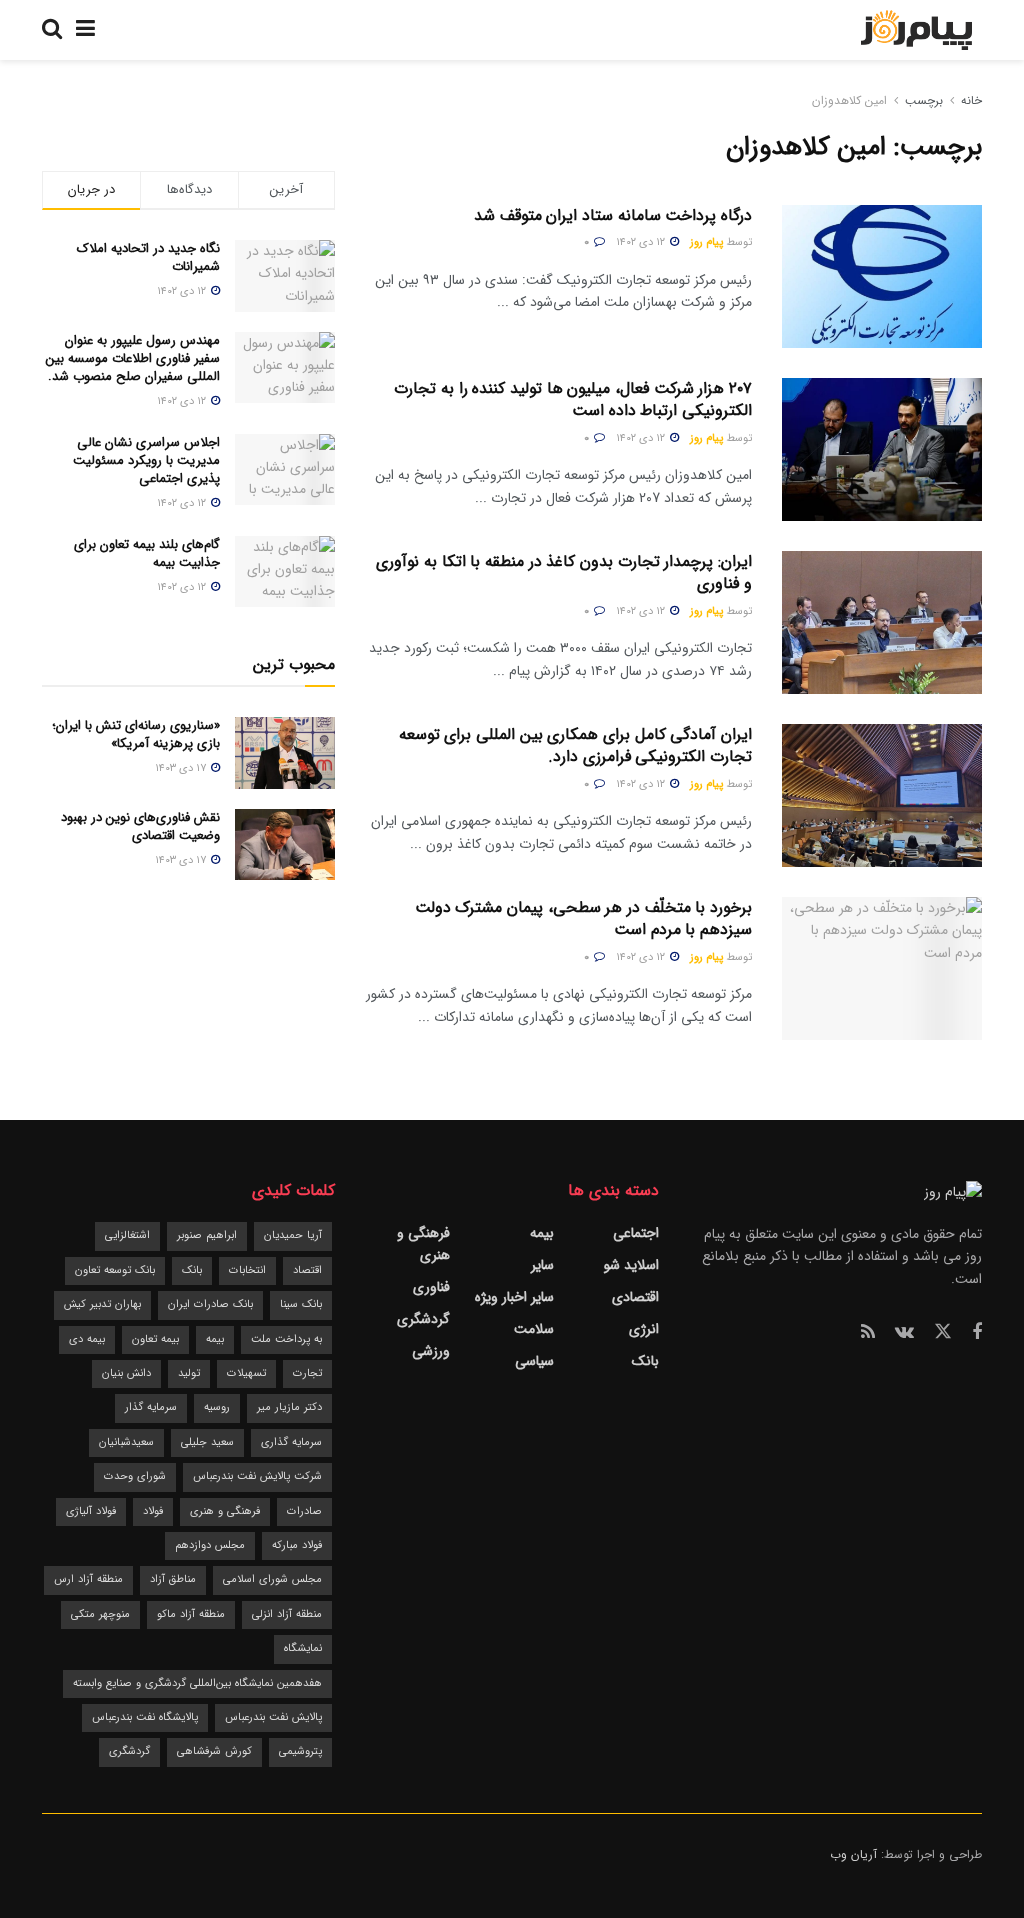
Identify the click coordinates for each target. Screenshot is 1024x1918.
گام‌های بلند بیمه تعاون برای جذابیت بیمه (147, 553)
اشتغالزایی (127, 1235)
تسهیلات (246, 1373)
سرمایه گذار (151, 1407)
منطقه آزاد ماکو (191, 1614)
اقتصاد (307, 1270)
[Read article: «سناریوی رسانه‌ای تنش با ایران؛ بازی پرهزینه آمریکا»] (285, 753)
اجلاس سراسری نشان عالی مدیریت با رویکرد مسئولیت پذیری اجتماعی (146, 460)
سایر (542, 1265)
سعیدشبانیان (126, 1442)
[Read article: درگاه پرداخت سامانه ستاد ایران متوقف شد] (882, 276)
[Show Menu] (85, 30)
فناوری (431, 1287)
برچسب (924, 100)
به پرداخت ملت (286, 1339)
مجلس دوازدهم (210, 1545)
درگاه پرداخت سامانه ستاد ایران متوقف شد (613, 215)
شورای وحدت (135, 1476)
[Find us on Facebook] (977, 1333)
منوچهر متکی (100, 1614)
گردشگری (423, 1319)
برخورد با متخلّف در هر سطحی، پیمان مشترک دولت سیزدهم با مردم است (583, 918)
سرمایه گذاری (291, 1442)
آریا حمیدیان (293, 1235)
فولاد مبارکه (297, 1545)
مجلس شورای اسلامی (272, 1579)
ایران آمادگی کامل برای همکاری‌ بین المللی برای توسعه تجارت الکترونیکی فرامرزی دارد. (575, 745)
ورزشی (431, 1351)
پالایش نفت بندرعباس (273, 1717)
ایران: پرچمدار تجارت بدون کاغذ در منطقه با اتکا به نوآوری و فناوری (564, 572)
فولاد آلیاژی (91, 1511)
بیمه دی (87, 1339)
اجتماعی (636, 1233)
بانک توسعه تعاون (115, 1270)
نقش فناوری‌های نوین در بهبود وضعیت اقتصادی (140, 826)
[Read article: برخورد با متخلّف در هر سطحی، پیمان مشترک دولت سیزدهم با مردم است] (882, 968)
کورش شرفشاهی (214, 1751)
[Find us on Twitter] (943, 1332)
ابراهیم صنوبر (207, 1235)
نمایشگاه (303, 1648)
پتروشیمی (300, 1751)
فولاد (153, 1511)
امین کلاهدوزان (849, 100)
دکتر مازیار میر (289, 1407)
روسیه (217, 1407)
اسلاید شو (631, 1265)
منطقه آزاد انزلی (287, 1614)
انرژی (644, 1329)
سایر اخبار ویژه (514, 1297)
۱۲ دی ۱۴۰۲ (642, 242)
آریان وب (853, 1854)
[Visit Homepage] (916, 30)
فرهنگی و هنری (423, 1244)
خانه (969, 100)
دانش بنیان (126, 1373)
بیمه (542, 1233)
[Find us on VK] (904, 1333)
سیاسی (534, 1361)
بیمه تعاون (155, 1339)
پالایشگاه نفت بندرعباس (145, 1717)
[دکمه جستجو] (52, 30)
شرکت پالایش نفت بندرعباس (257, 1476)
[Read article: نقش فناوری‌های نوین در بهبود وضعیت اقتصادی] (285, 845)
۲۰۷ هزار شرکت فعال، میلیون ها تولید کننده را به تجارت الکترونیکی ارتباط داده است (573, 399)
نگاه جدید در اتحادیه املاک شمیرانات (148, 257)
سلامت (534, 1329)
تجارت (307, 1373)
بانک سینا (301, 1304)
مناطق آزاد (173, 1579)
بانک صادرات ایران (210, 1304)
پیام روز (706, 242)
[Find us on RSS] (868, 1333)
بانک (645, 1361)
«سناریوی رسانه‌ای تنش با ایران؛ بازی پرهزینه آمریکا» (136, 734)
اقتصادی (635, 1297)
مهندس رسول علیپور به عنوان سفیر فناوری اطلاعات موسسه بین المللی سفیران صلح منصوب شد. (133, 358)
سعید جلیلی (207, 1442)
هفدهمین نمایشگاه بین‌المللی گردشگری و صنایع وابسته (197, 1683)
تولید (189, 1373)
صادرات (304, 1511)
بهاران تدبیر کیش (102, 1304)
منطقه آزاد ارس (88, 1579)
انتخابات (247, 1270)
